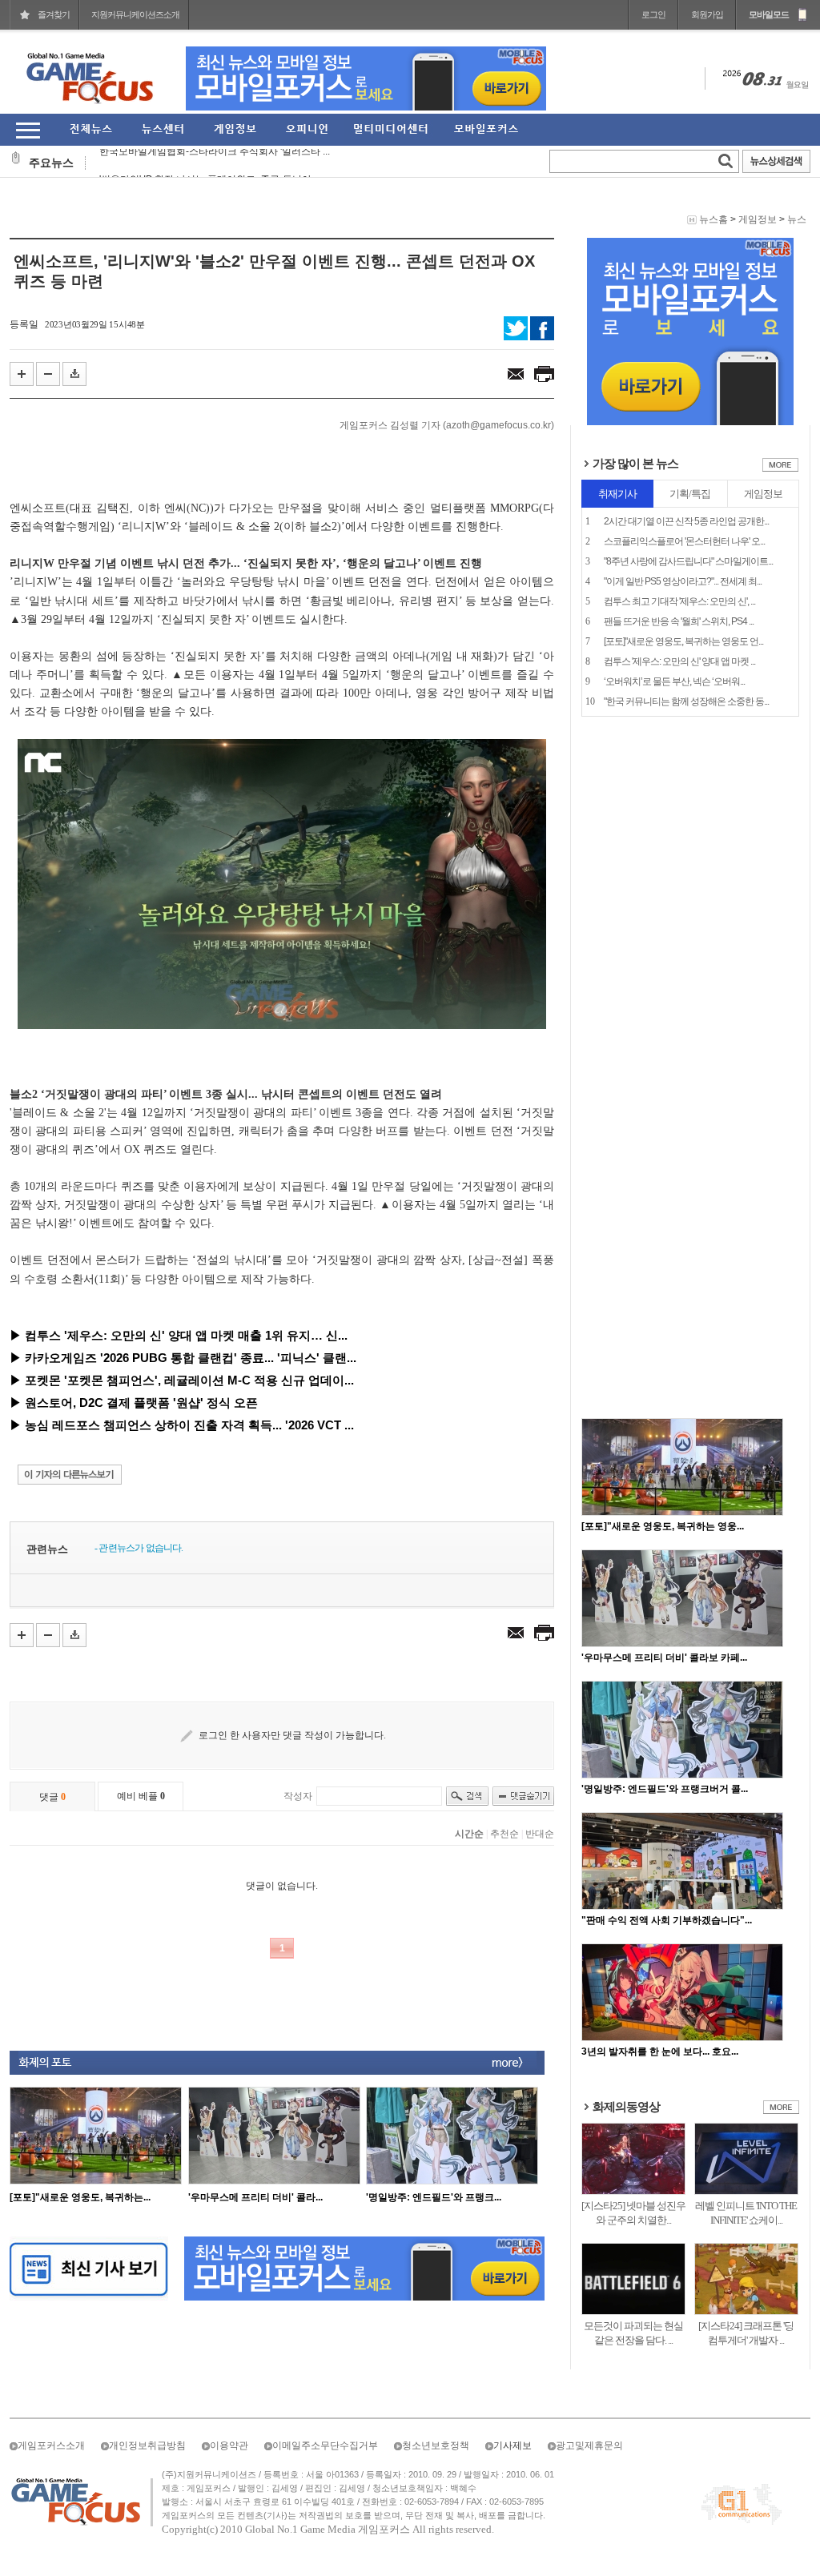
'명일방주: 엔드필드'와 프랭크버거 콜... (665, 1789)
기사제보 (512, 2445)
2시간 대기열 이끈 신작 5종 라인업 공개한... (686, 521)
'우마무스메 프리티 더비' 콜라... (255, 2197)
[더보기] (780, 468)
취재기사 (617, 494)
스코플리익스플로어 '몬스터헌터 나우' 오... (684, 541)
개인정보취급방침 (147, 2445)
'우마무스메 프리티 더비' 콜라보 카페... (664, 1658)
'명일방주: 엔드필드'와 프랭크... (434, 2197)
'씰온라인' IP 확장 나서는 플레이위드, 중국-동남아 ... (210, 163)
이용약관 (229, 2445)
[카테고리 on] (28, 130)
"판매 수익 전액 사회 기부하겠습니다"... (667, 1920)
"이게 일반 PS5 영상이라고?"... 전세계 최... (683, 581)
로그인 (653, 14)
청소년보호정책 (436, 2445)
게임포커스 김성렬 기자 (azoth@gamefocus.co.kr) (447, 425)
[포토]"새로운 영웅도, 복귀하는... (80, 2197)
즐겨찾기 (54, 14)
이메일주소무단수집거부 (325, 2445)
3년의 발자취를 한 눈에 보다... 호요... (660, 2052)
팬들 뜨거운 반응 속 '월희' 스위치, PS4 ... (679, 621)
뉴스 (797, 219)
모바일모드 (769, 14)
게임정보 (758, 219)
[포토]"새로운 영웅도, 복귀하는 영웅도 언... (683, 641)
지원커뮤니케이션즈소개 (135, 14)
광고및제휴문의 (589, 2445)
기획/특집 (690, 494)
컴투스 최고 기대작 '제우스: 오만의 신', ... (679, 601)
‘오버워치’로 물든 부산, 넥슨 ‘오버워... (674, 681)
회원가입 (707, 14)
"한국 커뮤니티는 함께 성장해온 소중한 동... (686, 701)
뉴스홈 (713, 219)
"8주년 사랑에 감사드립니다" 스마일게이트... (688, 561)
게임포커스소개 (51, 2445)
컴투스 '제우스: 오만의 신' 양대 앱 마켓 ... (679, 661)
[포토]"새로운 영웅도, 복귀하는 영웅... (663, 1526)
